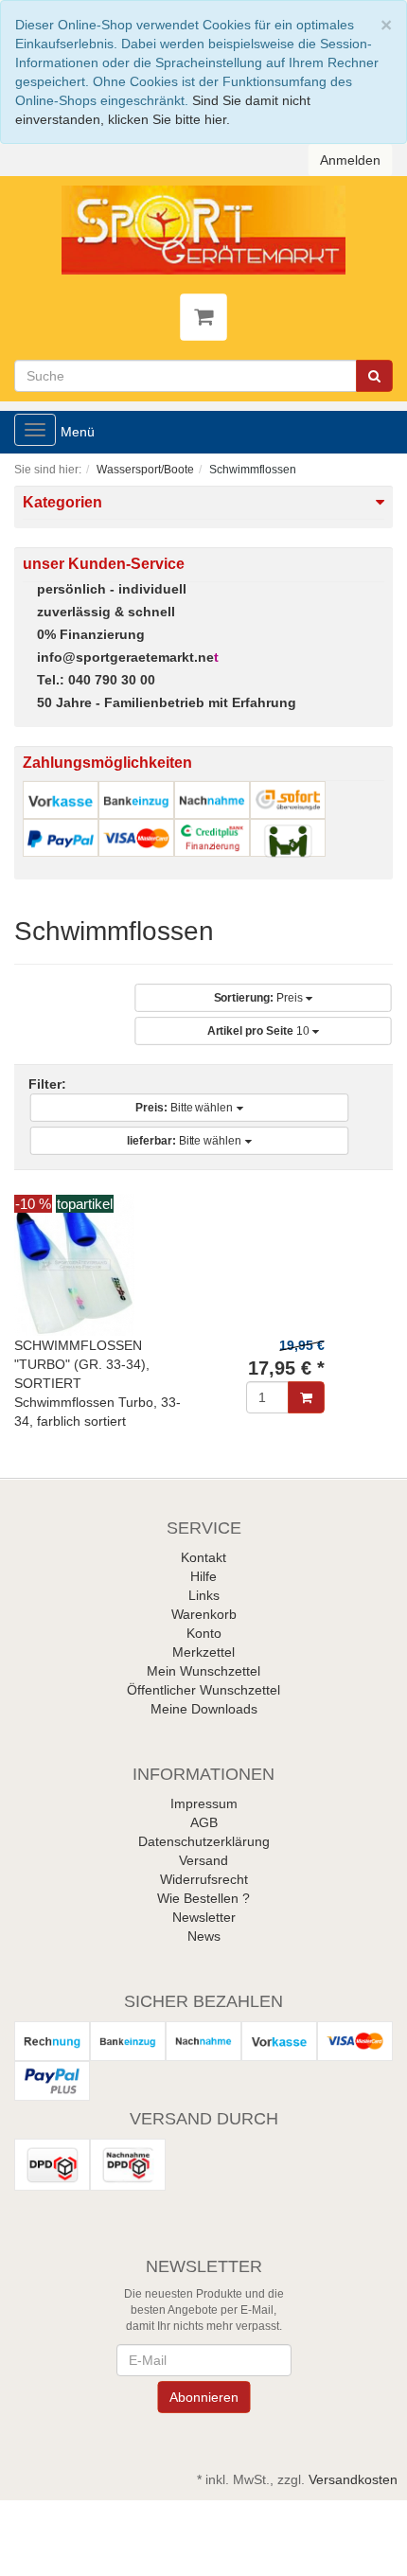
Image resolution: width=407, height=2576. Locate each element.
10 (260, 1032)
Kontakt (203, 1557)
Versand (203, 1860)
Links (204, 1595)
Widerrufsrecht (204, 1879)
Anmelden (350, 160)
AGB (204, 1822)
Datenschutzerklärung (204, 1841)
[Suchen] (374, 376)
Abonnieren (203, 2397)
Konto (204, 1633)
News (204, 1936)
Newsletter (204, 1917)
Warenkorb (204, 1614)
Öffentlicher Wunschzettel (203, 1690)
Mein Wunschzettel (203, 1671)
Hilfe (203, 1576)
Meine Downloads (204, 1709)
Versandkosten (353, 2479)
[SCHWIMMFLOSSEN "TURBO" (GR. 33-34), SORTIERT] (203, 1265)
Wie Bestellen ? (203, 1898)
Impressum (204, 1803)
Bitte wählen (186, 1109)
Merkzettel (203, 1652)
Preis (260, 999)
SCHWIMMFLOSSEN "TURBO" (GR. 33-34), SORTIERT (82, 1364)
